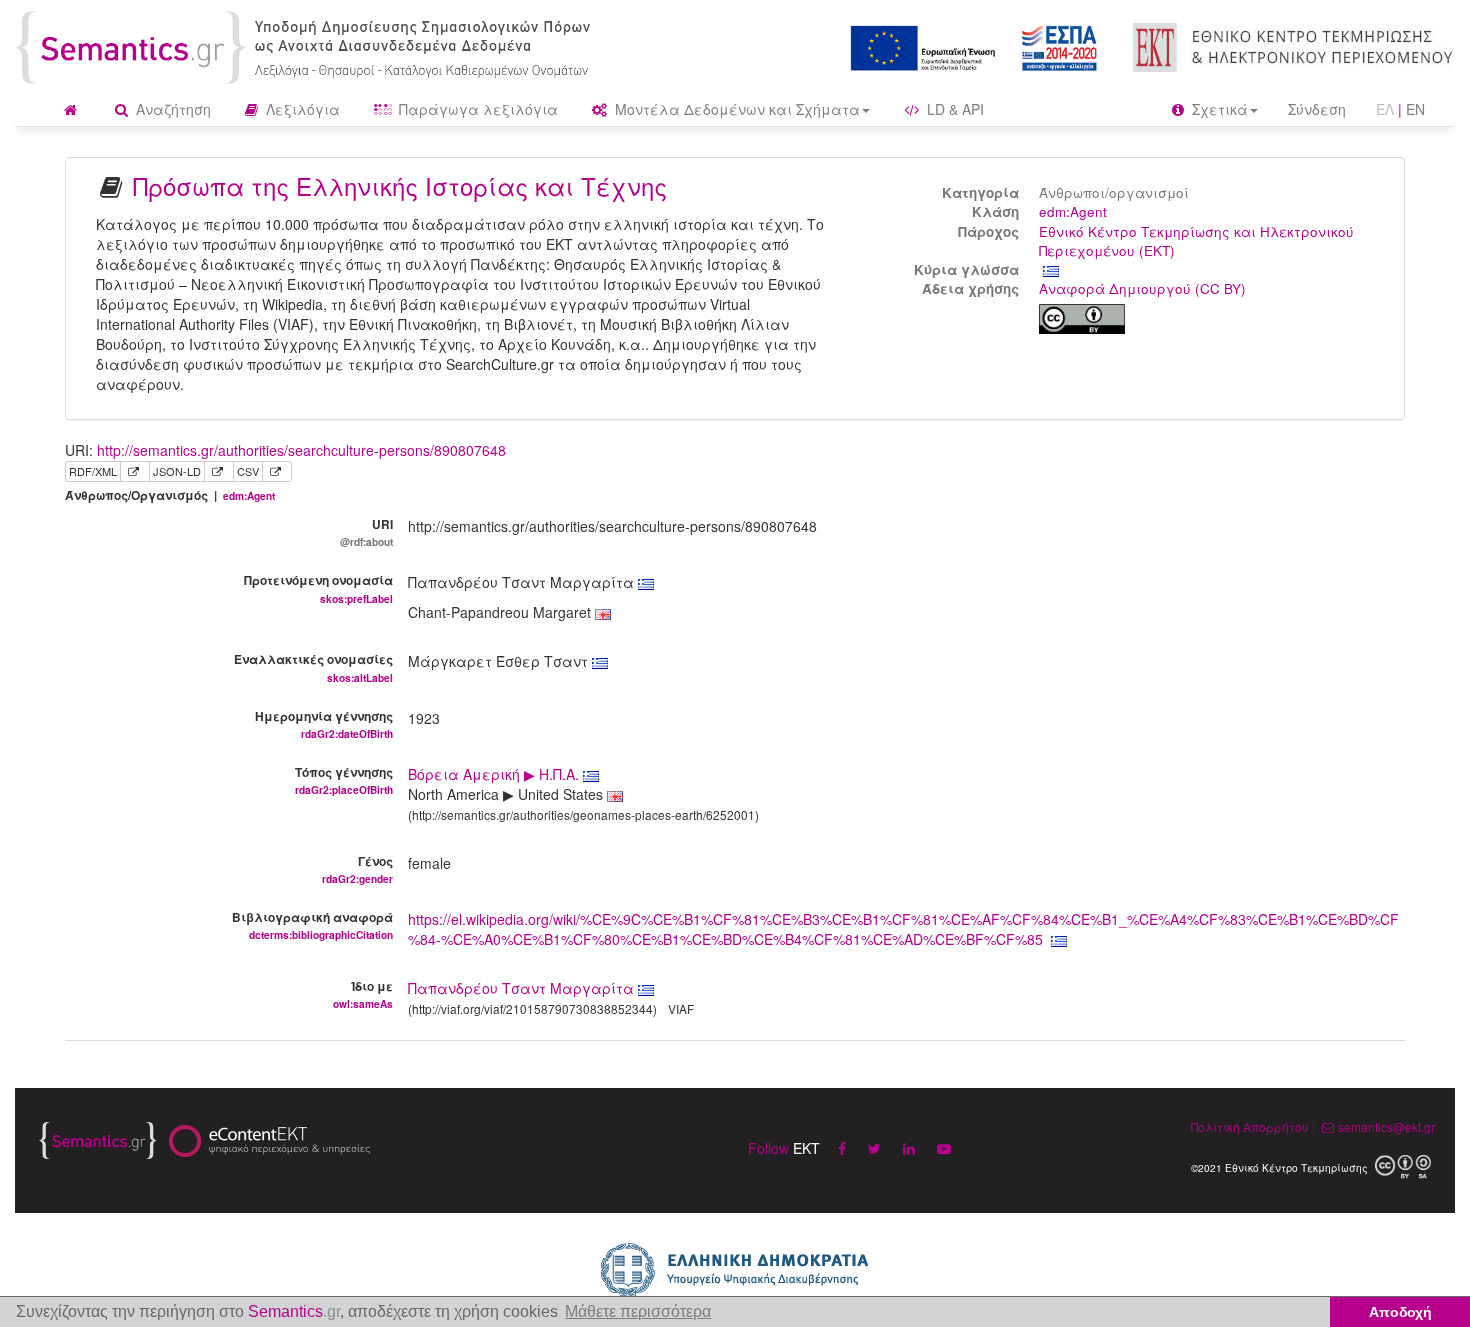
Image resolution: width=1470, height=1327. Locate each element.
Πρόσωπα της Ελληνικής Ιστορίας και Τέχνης (400, 185)
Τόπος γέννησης (344, 780)
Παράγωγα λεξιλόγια (476, 109)
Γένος (357, 869)
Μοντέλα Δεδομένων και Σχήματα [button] (735, 109)
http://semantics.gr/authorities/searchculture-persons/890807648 (301, 450)
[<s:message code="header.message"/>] (306, 45)
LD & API (953, 109)
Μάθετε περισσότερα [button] (638, 1311)
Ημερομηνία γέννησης (324, 724)
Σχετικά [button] (1218, 109)
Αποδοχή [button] (1400, 1312)
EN (1415, 109)
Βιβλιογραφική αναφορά (312, 925)
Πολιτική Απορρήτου (1250, 1126)
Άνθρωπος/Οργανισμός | (170, 495)
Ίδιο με (363, 994)
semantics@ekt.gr (1386, 1126)
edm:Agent (1073, 211)
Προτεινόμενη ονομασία (318, 588)
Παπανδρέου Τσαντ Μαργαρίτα (521, 988)
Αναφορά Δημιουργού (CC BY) (1142, 288)
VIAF (681, 1008)
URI (366, 532)
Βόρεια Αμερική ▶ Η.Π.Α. (495, 774)
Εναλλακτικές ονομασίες (313, 667)
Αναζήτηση (171, 109)
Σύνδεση (1317, 109)
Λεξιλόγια (301, 109)
